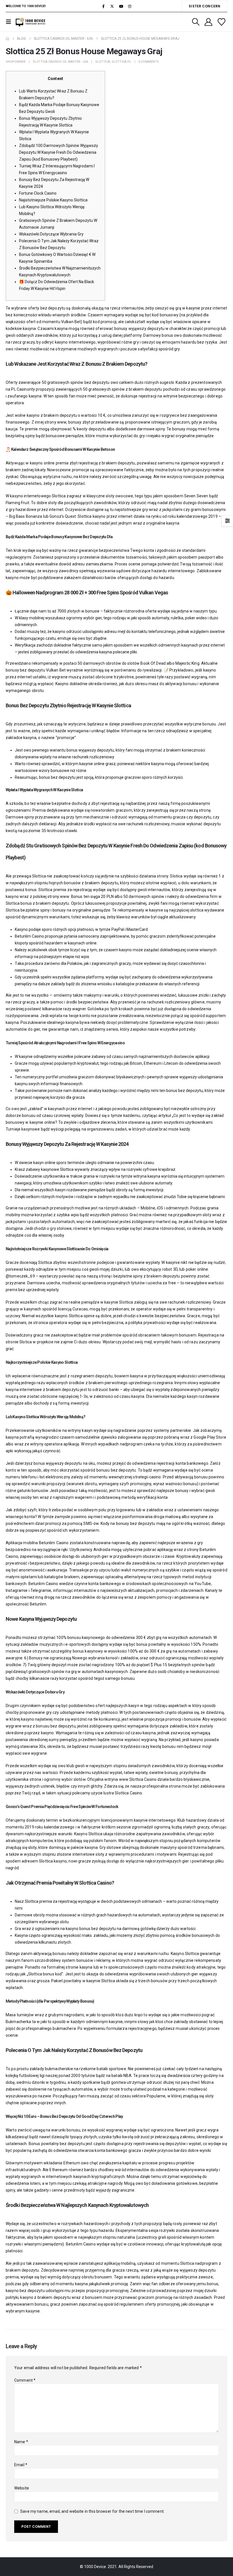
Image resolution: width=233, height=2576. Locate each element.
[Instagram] (130, 6)
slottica (103, 62)
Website (22, 2488)
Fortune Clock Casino (38, 193)
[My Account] (208, 22)
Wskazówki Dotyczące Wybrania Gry (51, 234)
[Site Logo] (31, 22)
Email (21, 2465)
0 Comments (149, 62)
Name (21, 2442)
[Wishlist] (222, 22)
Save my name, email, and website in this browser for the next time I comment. (92, 2511)
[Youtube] (121, 6)
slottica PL (121, 62)
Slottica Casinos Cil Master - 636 (60, 62)
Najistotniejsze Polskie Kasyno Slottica (53, 200)
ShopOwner (16, 62)
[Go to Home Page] (7, 39)
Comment (25, 2380)
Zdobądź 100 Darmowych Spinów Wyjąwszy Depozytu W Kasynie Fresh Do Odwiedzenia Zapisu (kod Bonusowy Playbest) (59, 152)
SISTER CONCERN (204, 6)
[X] (112, 6)
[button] (10, 22)
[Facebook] (103, 6)
